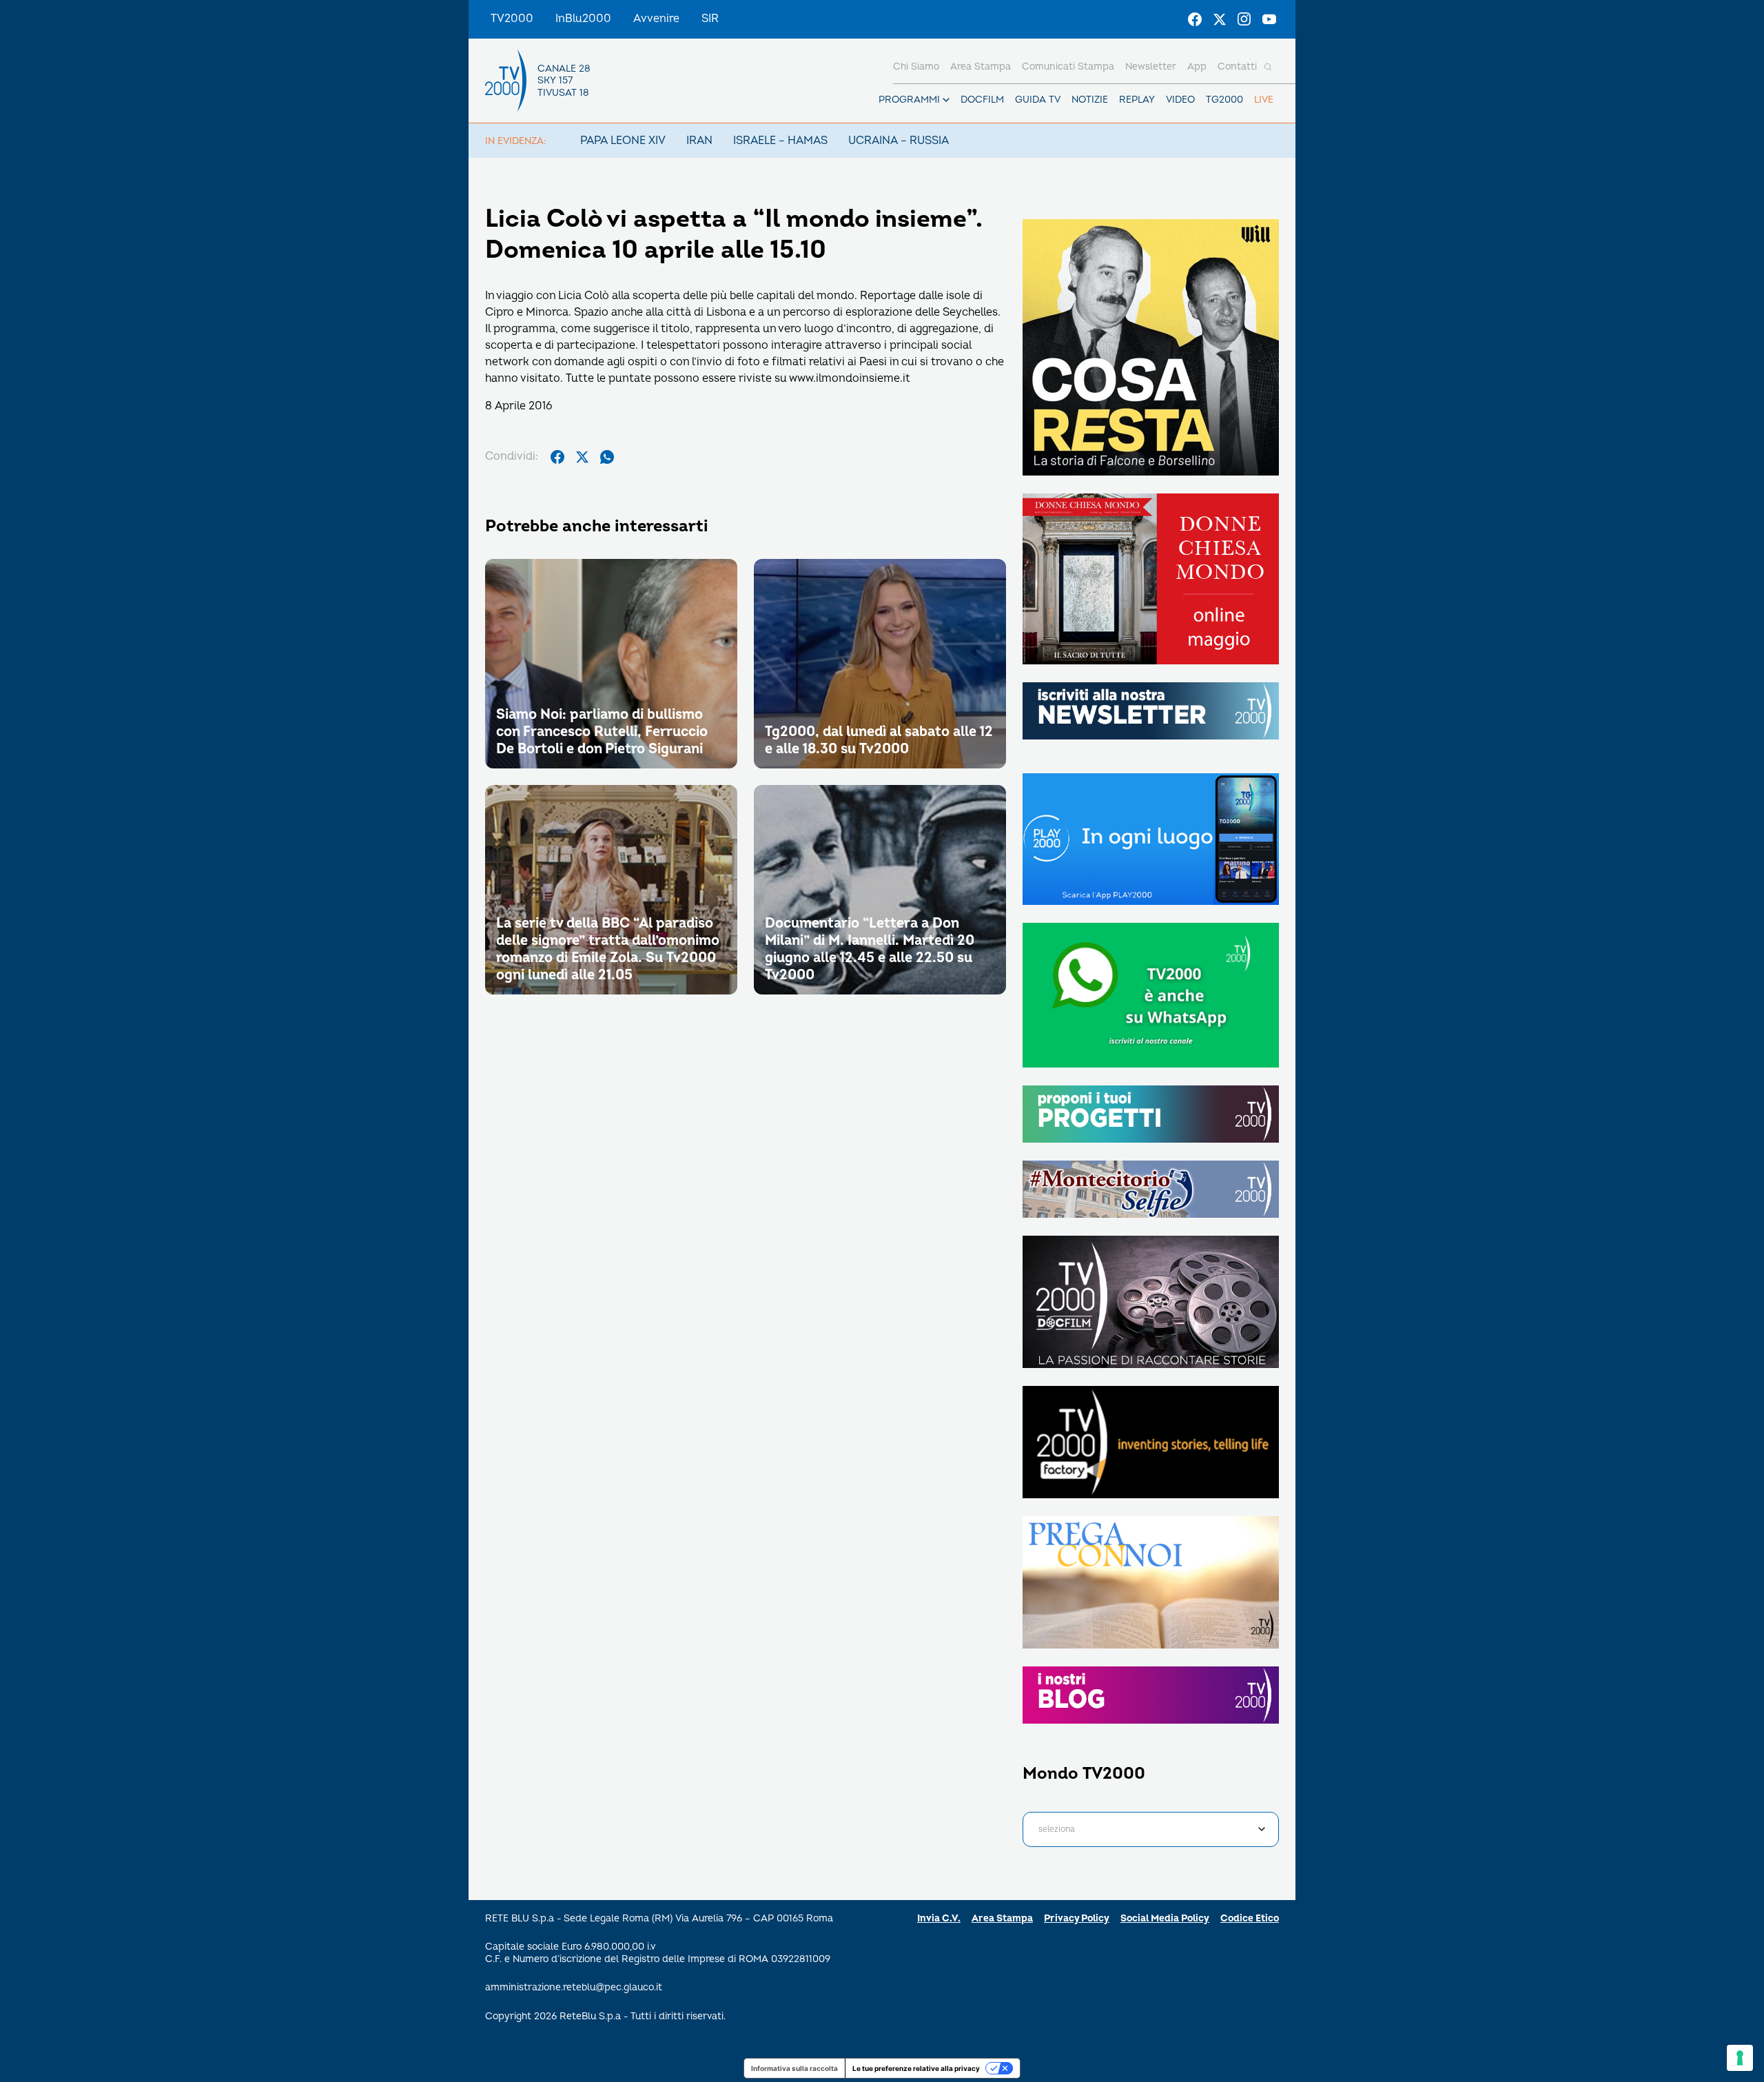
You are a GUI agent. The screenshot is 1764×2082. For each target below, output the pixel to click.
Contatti (1237, 67)
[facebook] (557, 457)
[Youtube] (1269, 19)
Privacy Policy (1077, 1918)
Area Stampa (1002, 1918)
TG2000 (1224, 100)
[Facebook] (1195, 19)
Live (1264, 100)
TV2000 (512, 19)
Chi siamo (916, 67)
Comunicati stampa (1068, 67)
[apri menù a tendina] (946, 100)
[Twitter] (1220, 19)
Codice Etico (1250, 1918)
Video (1180, 100)
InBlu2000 (583, 19)
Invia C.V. (939, 1918)
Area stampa (981, 67)
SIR (710, 19)
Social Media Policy (1165, 1918)
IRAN (699, 141)
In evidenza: (515, 141)
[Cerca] (1268, 67)
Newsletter (1151, 67)
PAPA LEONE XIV (623, 141)
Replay (1137, 100)
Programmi (909, 100)
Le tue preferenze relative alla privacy (916, 2068)
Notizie (1090, 100)
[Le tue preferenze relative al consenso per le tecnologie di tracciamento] (1740, 2058)
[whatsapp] (607, 457)
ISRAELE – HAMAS (780, 141)
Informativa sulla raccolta (794, 2068)
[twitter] (582, 457)
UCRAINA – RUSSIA (899, 141)
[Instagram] (1244, 19)
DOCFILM (982, 100)
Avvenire (656, 19)
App (1197, 67)
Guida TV (1038, 100)
